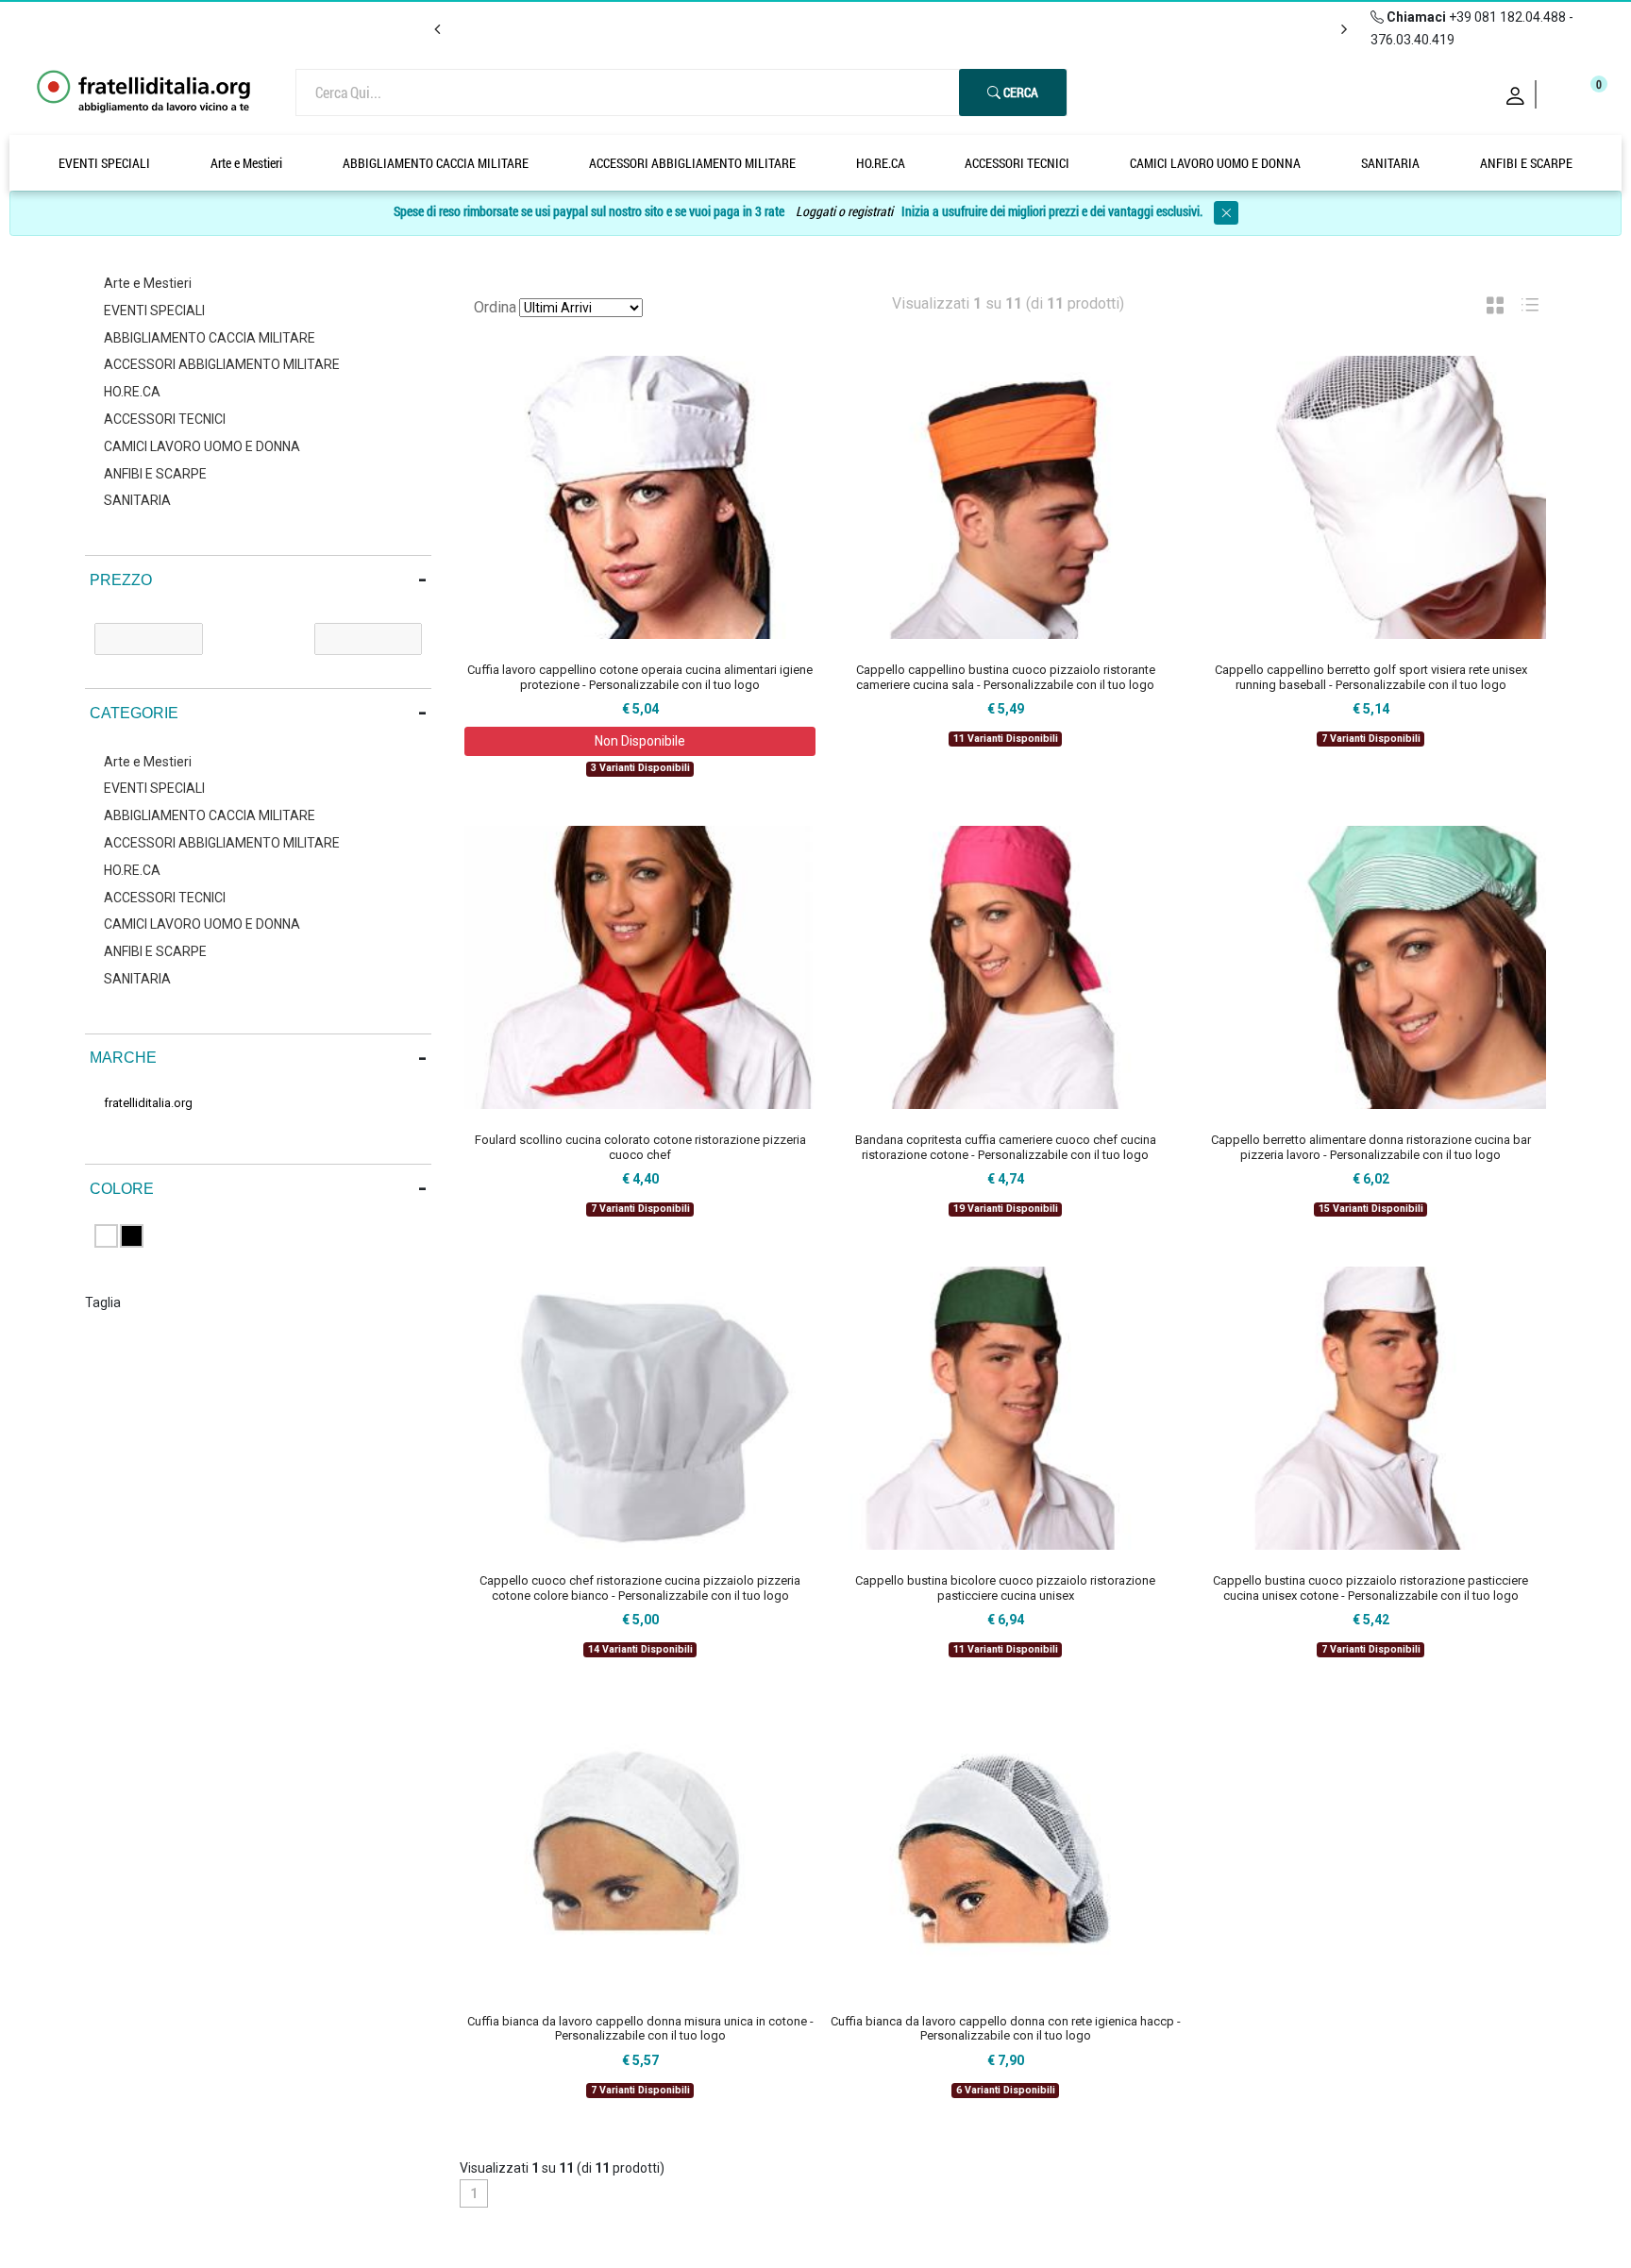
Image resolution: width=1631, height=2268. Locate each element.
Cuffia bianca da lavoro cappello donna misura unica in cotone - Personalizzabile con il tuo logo (640, 2029)
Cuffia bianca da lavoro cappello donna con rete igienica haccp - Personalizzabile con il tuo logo (1006, 2029)
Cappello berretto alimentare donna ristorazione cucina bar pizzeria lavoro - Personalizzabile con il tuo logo (1371, 1147)
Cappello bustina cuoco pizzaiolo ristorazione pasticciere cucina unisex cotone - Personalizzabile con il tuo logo (1370, 1588)
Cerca (1019, 92)
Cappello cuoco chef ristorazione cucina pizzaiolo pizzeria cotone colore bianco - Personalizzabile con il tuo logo (640, 1588)
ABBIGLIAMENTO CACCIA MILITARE (436, 163)
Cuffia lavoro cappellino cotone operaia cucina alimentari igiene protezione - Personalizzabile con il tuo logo (640, 677)
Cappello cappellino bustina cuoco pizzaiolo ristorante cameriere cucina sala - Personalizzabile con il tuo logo (1006, 677)
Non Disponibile (640, 741)
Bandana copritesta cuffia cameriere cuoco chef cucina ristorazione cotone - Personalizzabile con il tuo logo (1006, 1147)
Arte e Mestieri (246, 163)
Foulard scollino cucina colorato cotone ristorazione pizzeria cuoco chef (640, 1147)
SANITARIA (1390, 163)
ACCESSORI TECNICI (1017, 163)
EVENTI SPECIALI (104, 163)
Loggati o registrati (844, 211)
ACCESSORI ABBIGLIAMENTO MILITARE (692, 163)
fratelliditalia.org (148, 1103)
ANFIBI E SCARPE (1526, 163)
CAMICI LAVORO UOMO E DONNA (1215, 163)
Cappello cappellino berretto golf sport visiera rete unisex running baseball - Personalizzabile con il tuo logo (1371, 677)
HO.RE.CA (881, 163)
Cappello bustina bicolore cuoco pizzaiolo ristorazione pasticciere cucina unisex (1005, 1588)
